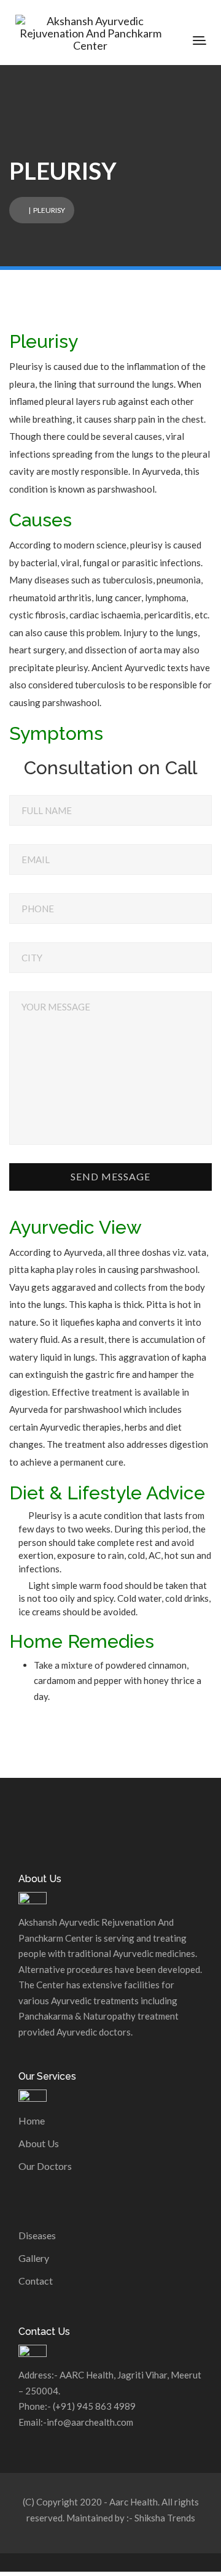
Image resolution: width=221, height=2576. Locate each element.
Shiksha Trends (165, 2518)
